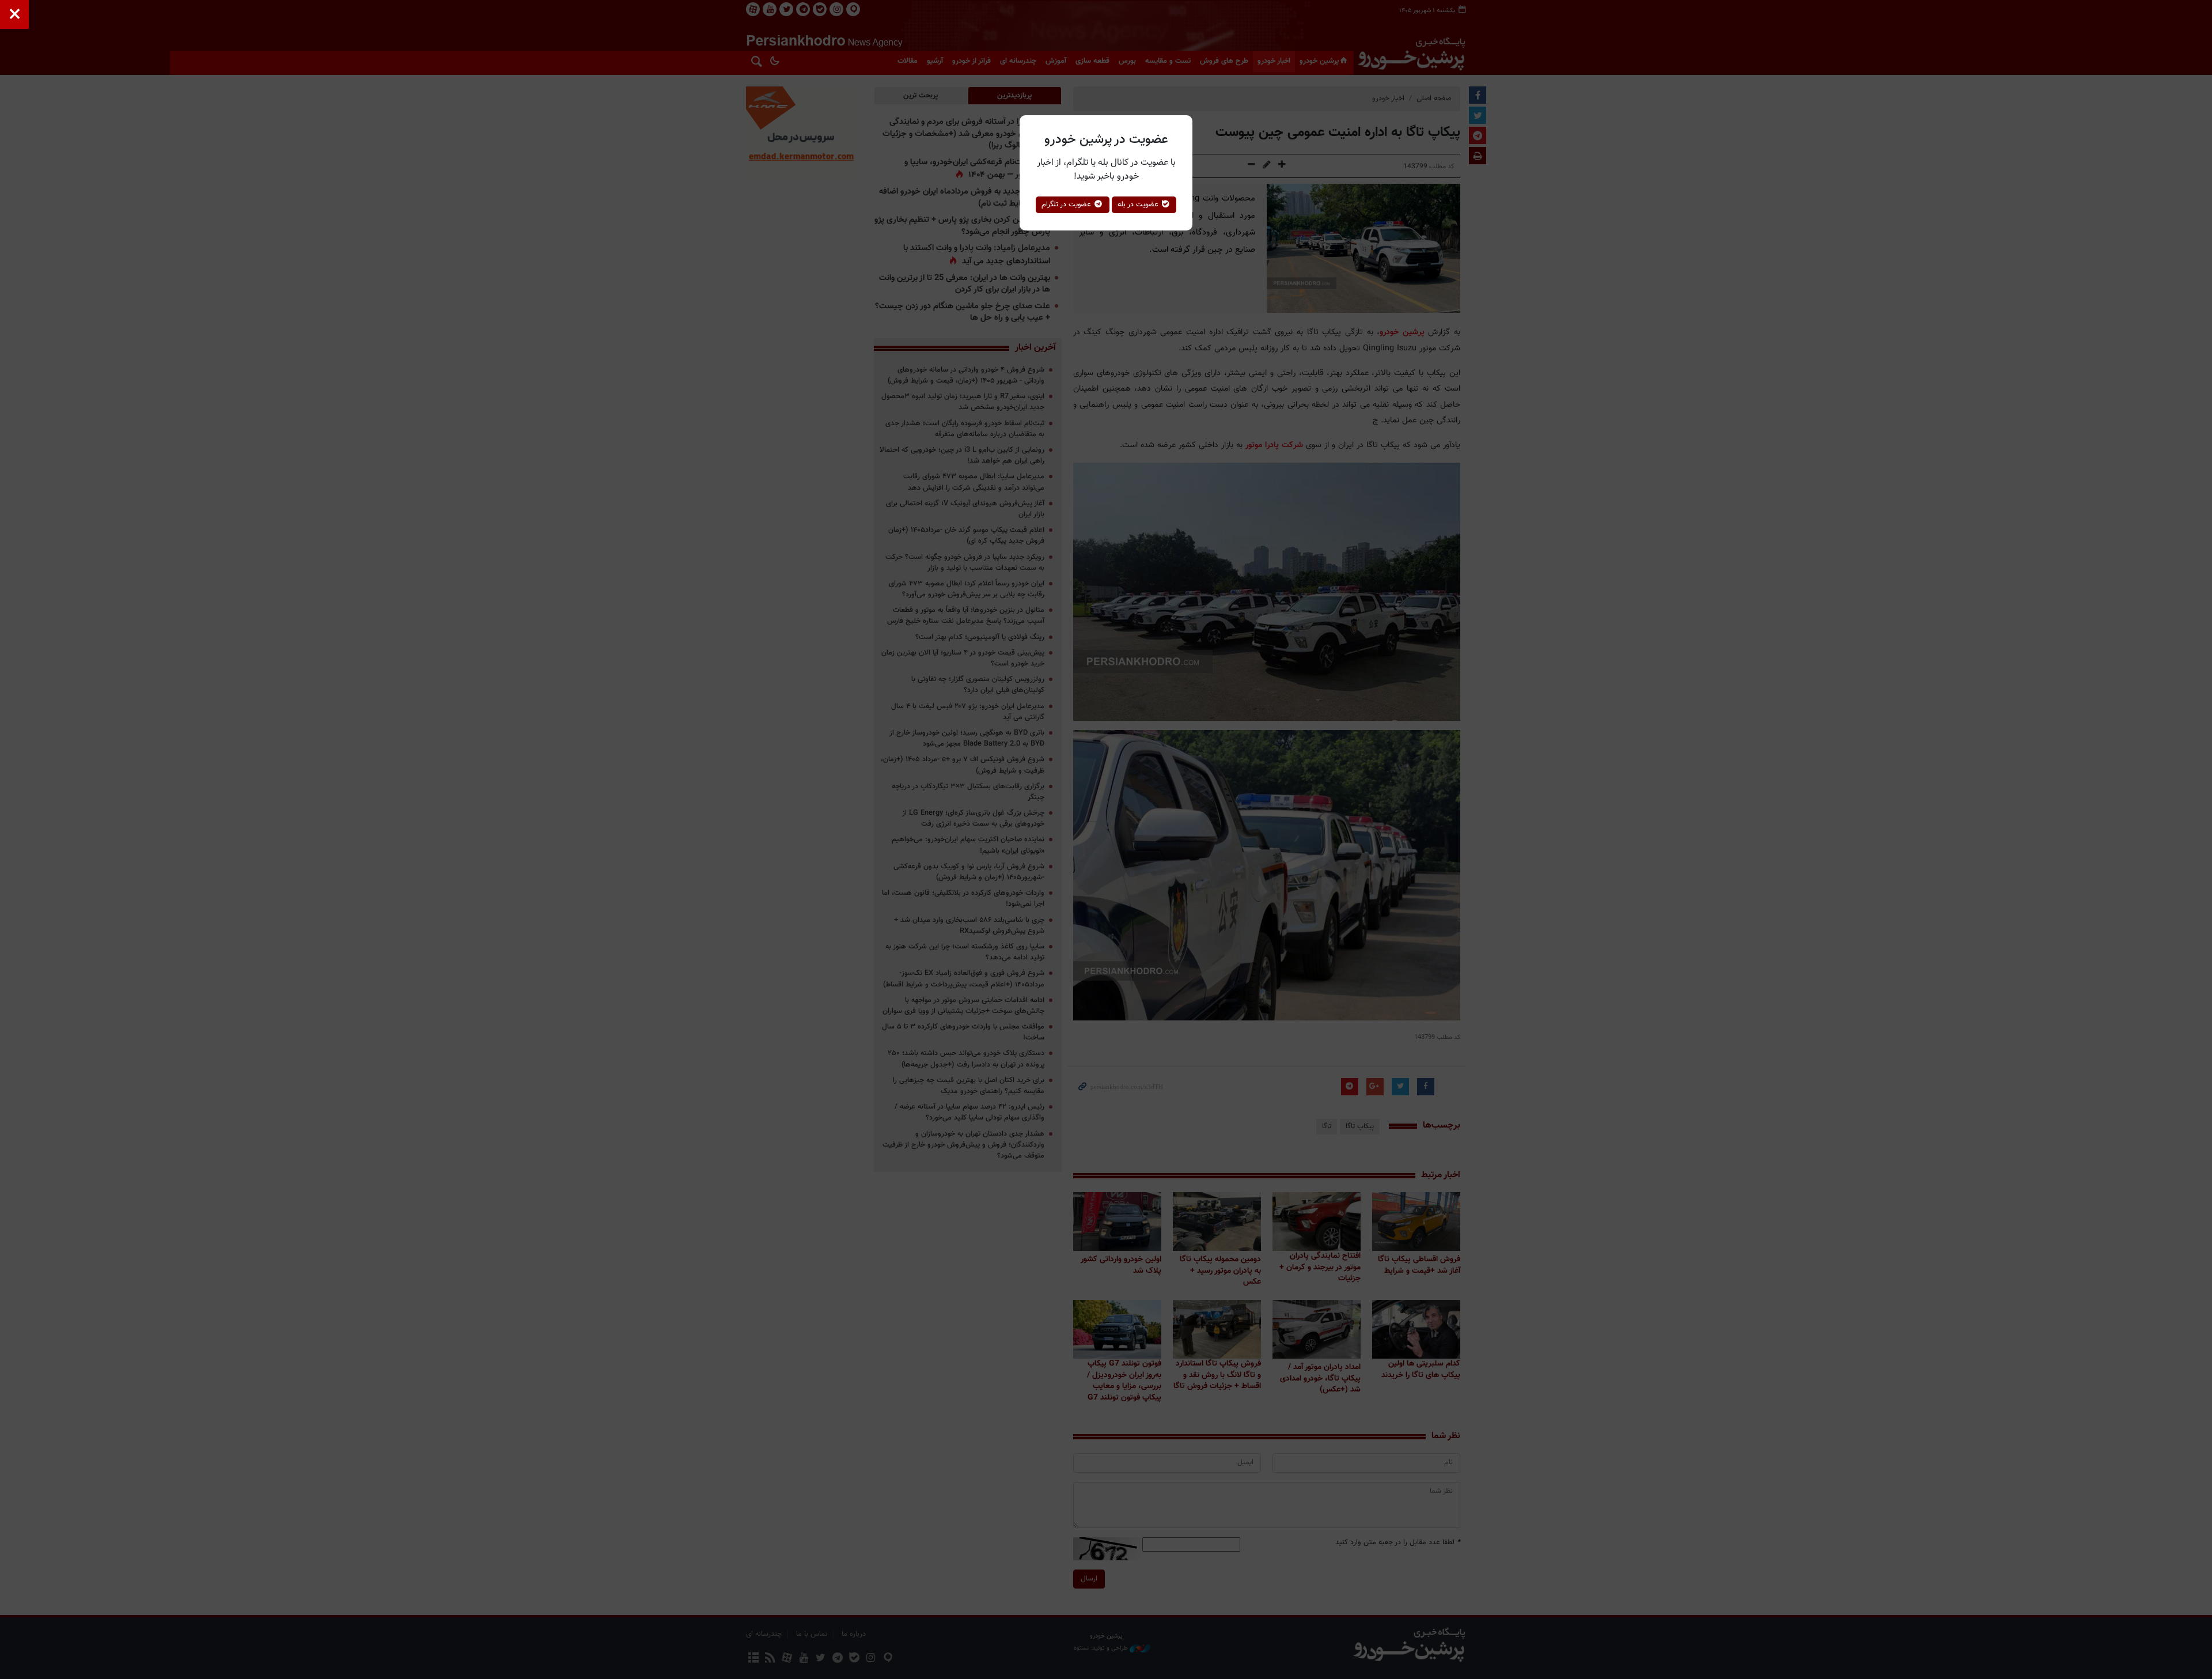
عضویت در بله (1139, 205)
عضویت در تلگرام (1067, 205)
